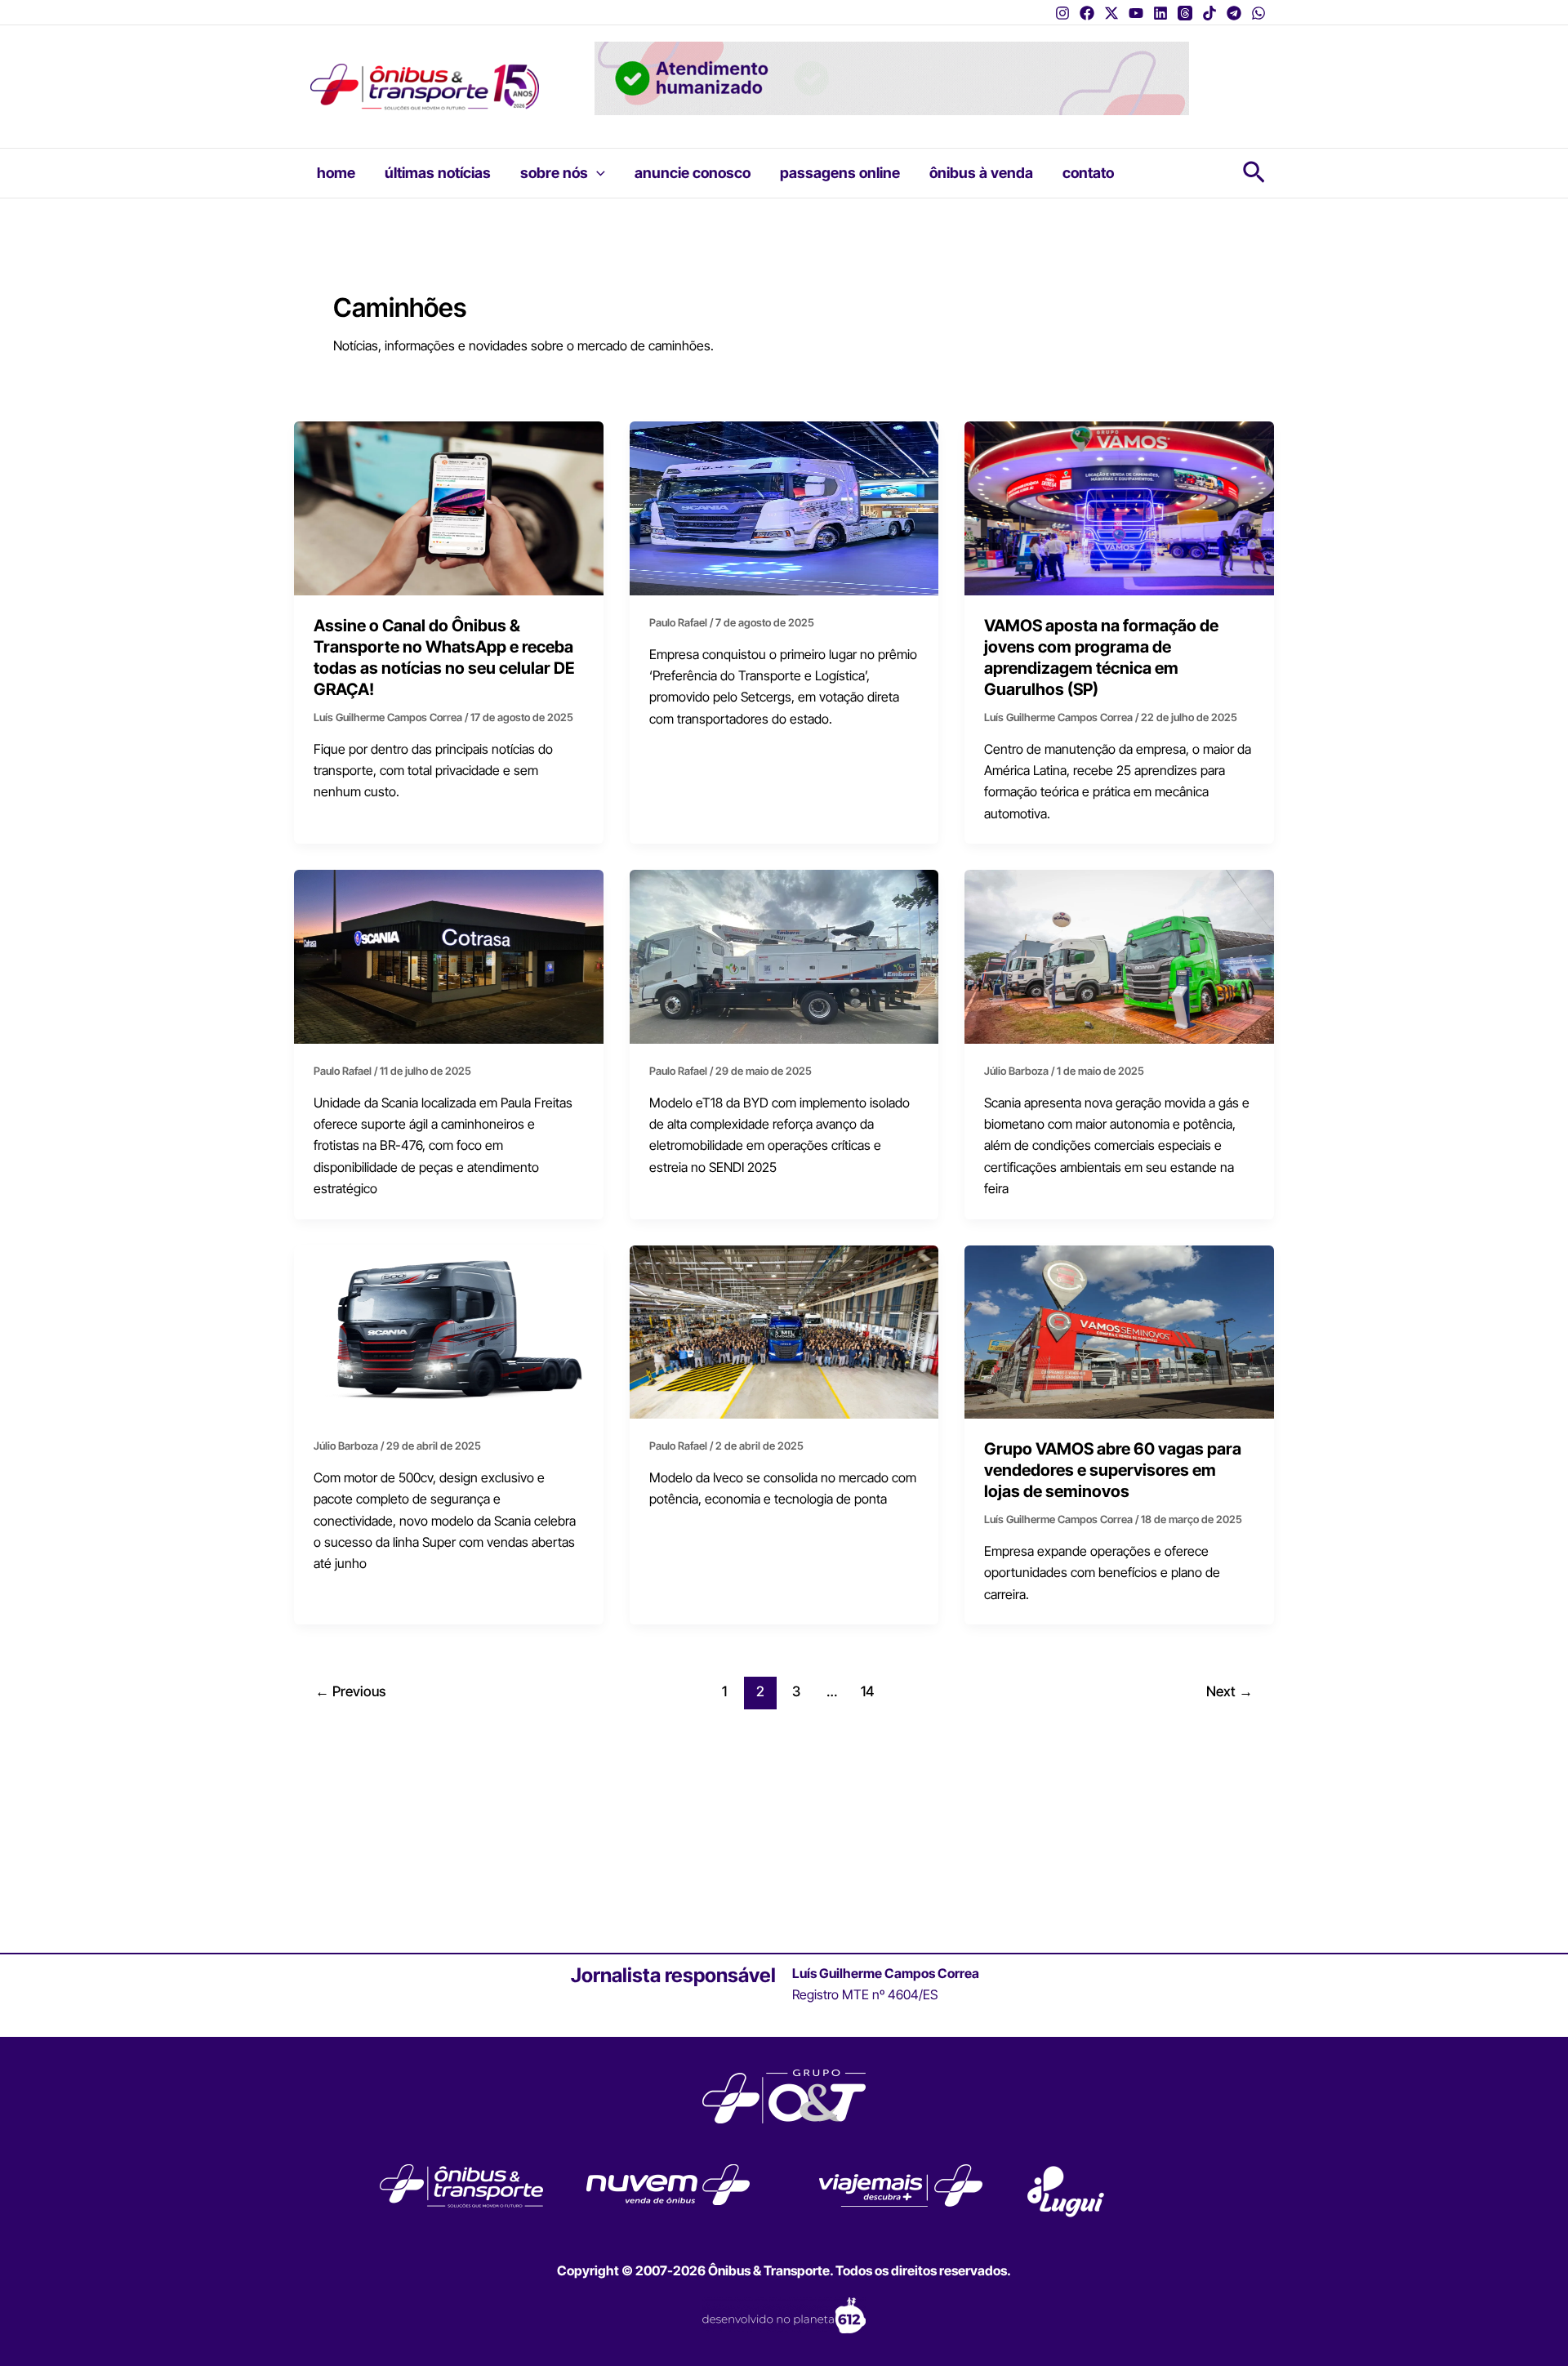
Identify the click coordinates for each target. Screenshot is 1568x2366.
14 (867, 1691)
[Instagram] (1062, 13)
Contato (1088, 173)
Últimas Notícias (438, 173)
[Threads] (1185, 13)
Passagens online (840, 173)
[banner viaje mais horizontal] (892, 77)
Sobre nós (554, 173)
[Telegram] (1234, 13)
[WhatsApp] (1258, 13)
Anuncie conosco (693, 173)
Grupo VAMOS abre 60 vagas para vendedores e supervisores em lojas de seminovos (1113, 1470)
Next (1229, 1691)
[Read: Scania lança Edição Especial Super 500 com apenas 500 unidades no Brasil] (449, 1330)
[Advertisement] (784, 1828)
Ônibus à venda (981, 173)
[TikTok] (1209, 13)
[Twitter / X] (1111, 13)
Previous (350, 1691)
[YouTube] (1136, 13)
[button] (597, 173)
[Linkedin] (1160, 13)
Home (336, 173)
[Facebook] (1087, 13)
